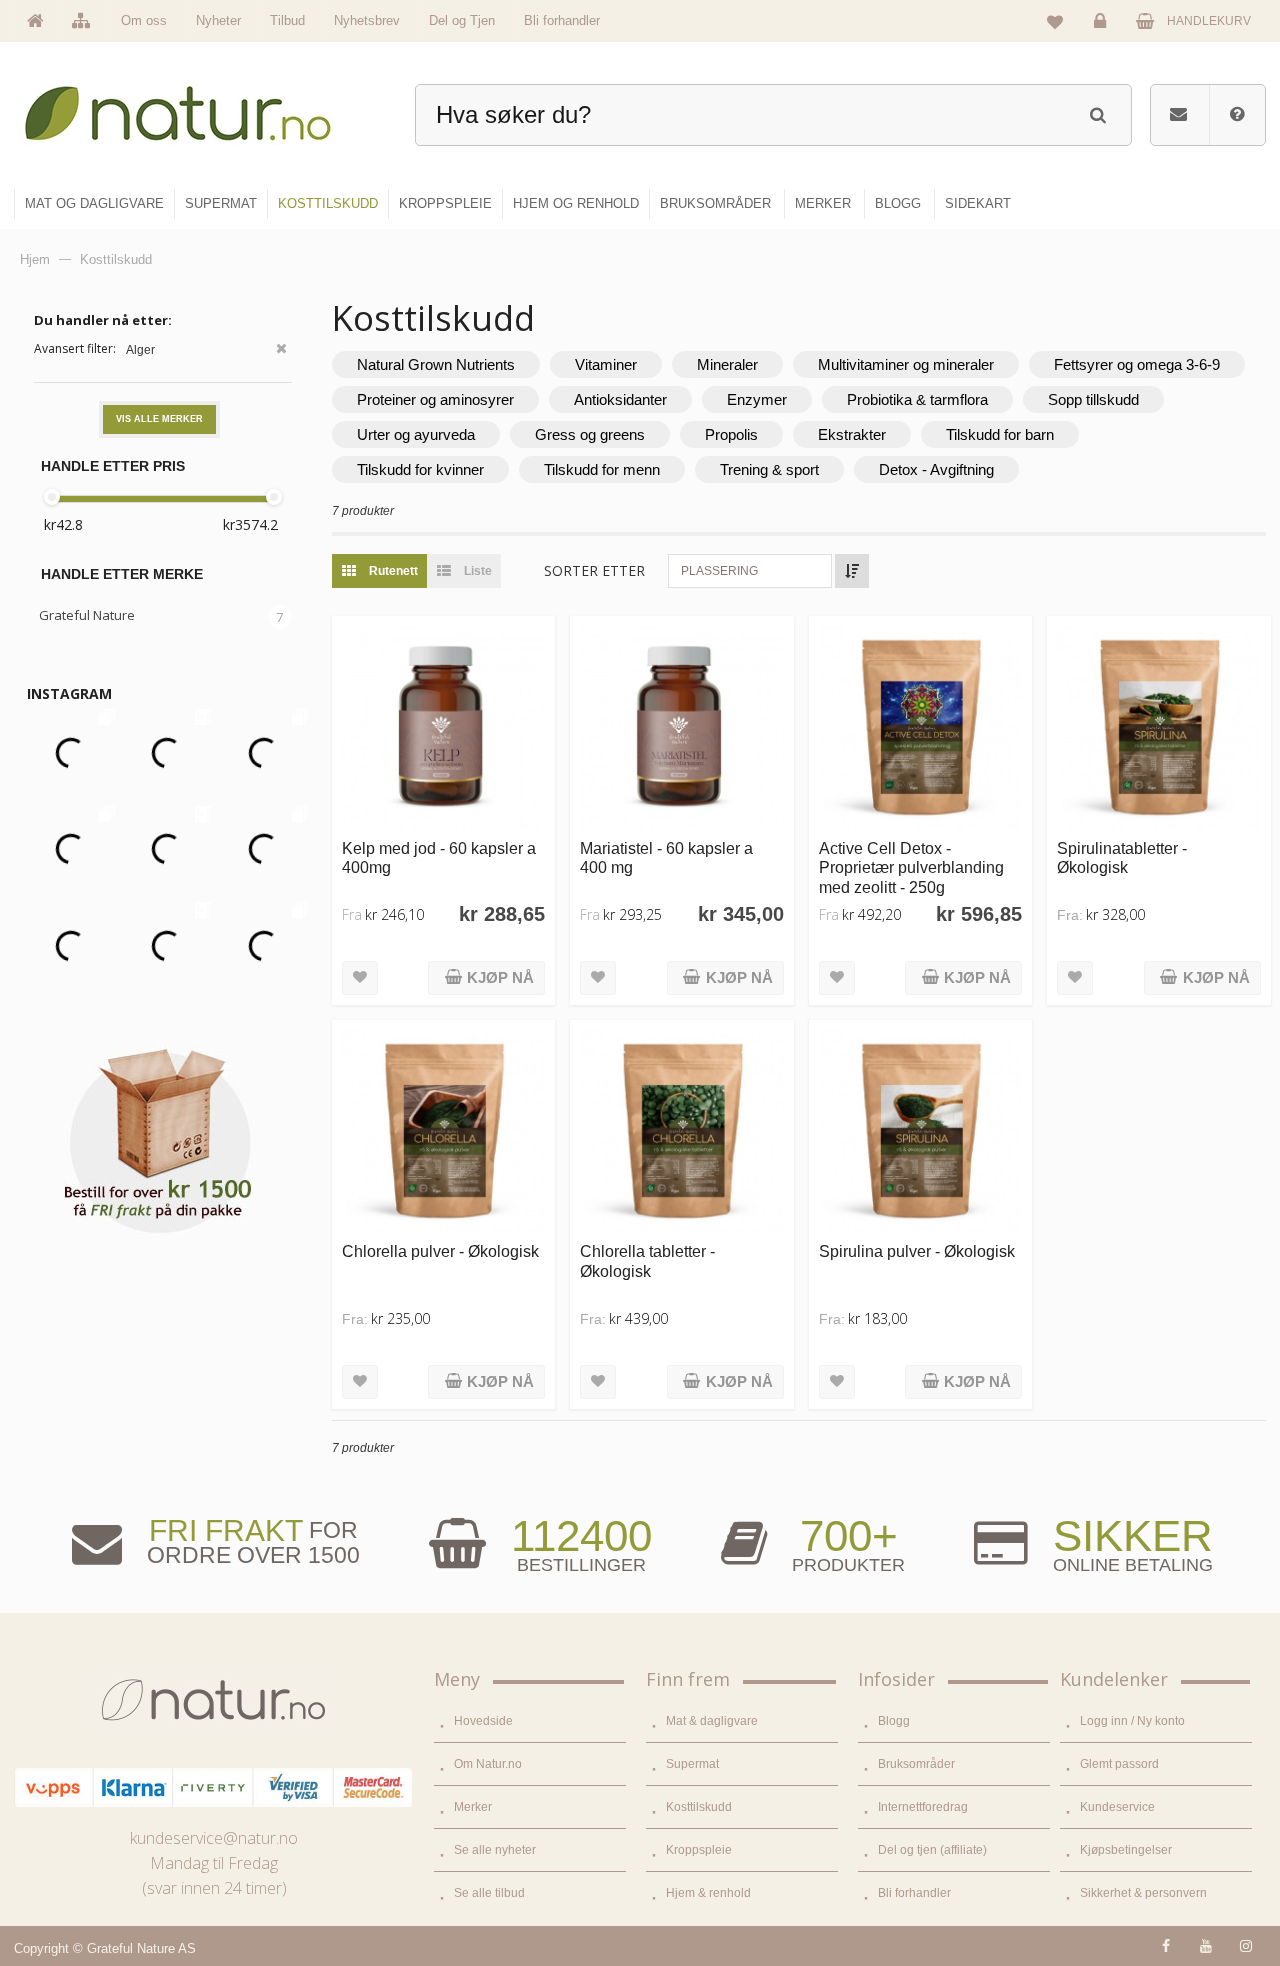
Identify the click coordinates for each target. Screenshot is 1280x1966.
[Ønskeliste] (1055, 21)
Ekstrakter (852, 434)
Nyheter (218, 20)
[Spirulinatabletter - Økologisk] (1158, 727)
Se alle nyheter (495, 1850)
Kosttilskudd (699, 1807)
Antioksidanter (620, 399)
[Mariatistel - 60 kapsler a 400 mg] (681, 727)
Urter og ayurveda (416, 434)
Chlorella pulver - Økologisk (440, 1251)
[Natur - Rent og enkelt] (196, 105)
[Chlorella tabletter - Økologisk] (681, 1131)
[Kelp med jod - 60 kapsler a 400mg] (443, 727)
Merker (473, 1807)
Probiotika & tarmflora (917, 399)
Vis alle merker (159, 419)
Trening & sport (769, 469)
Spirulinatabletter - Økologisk (1122, 857)
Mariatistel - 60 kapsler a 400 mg (666, 857)
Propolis (731, 434)
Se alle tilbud (489, 1893)
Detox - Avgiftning (936, 469)
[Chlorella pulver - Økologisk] (443, 1131)
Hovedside (483, 1721)
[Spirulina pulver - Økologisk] (920, 1131)
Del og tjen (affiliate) (932, 1850)
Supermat (692, 1764)
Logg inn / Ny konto (1132, 1721)
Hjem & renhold (708, 1893)
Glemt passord (1119, 1764)
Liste (476, 571)
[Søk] (1097, 112)
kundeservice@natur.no (214, 1838)
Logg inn (1103, 36)
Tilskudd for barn (1000, 434)
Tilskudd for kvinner (420, 469)
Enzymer (757, 399)
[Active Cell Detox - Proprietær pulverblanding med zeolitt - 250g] (920, 727)
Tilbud (287, 20)
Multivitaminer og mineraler (906, 364)
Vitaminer (606, 364)
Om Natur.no (488, 1764)
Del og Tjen (462, 20)
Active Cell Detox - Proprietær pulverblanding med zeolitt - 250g (911, 867)
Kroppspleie (699, 1850)
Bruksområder (916, 1764)
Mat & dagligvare (712, 1721)
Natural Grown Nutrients (436, 364)
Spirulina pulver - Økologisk (917, 1251)
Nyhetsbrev (367, 20)
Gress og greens (590, 434)
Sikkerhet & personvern (1143, 1893)
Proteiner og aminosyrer (435, 399)
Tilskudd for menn (602, 469)
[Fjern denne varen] (281, 350)
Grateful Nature (87, 615)
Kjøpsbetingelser (1126, 1850)
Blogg (894, 1721)
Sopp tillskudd (1093, 399)
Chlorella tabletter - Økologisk (647, 1260)
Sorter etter (594, 570)
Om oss (144, 20)
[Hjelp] (1237, 115)
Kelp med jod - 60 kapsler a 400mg (439, 857)
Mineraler (727, 364)
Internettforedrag (923, 1807)
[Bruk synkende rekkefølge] (852, 571)
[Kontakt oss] (1178, 115)
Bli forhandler (562, 20)
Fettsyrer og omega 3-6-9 (1137, 364)
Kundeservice (1117, 1807)
